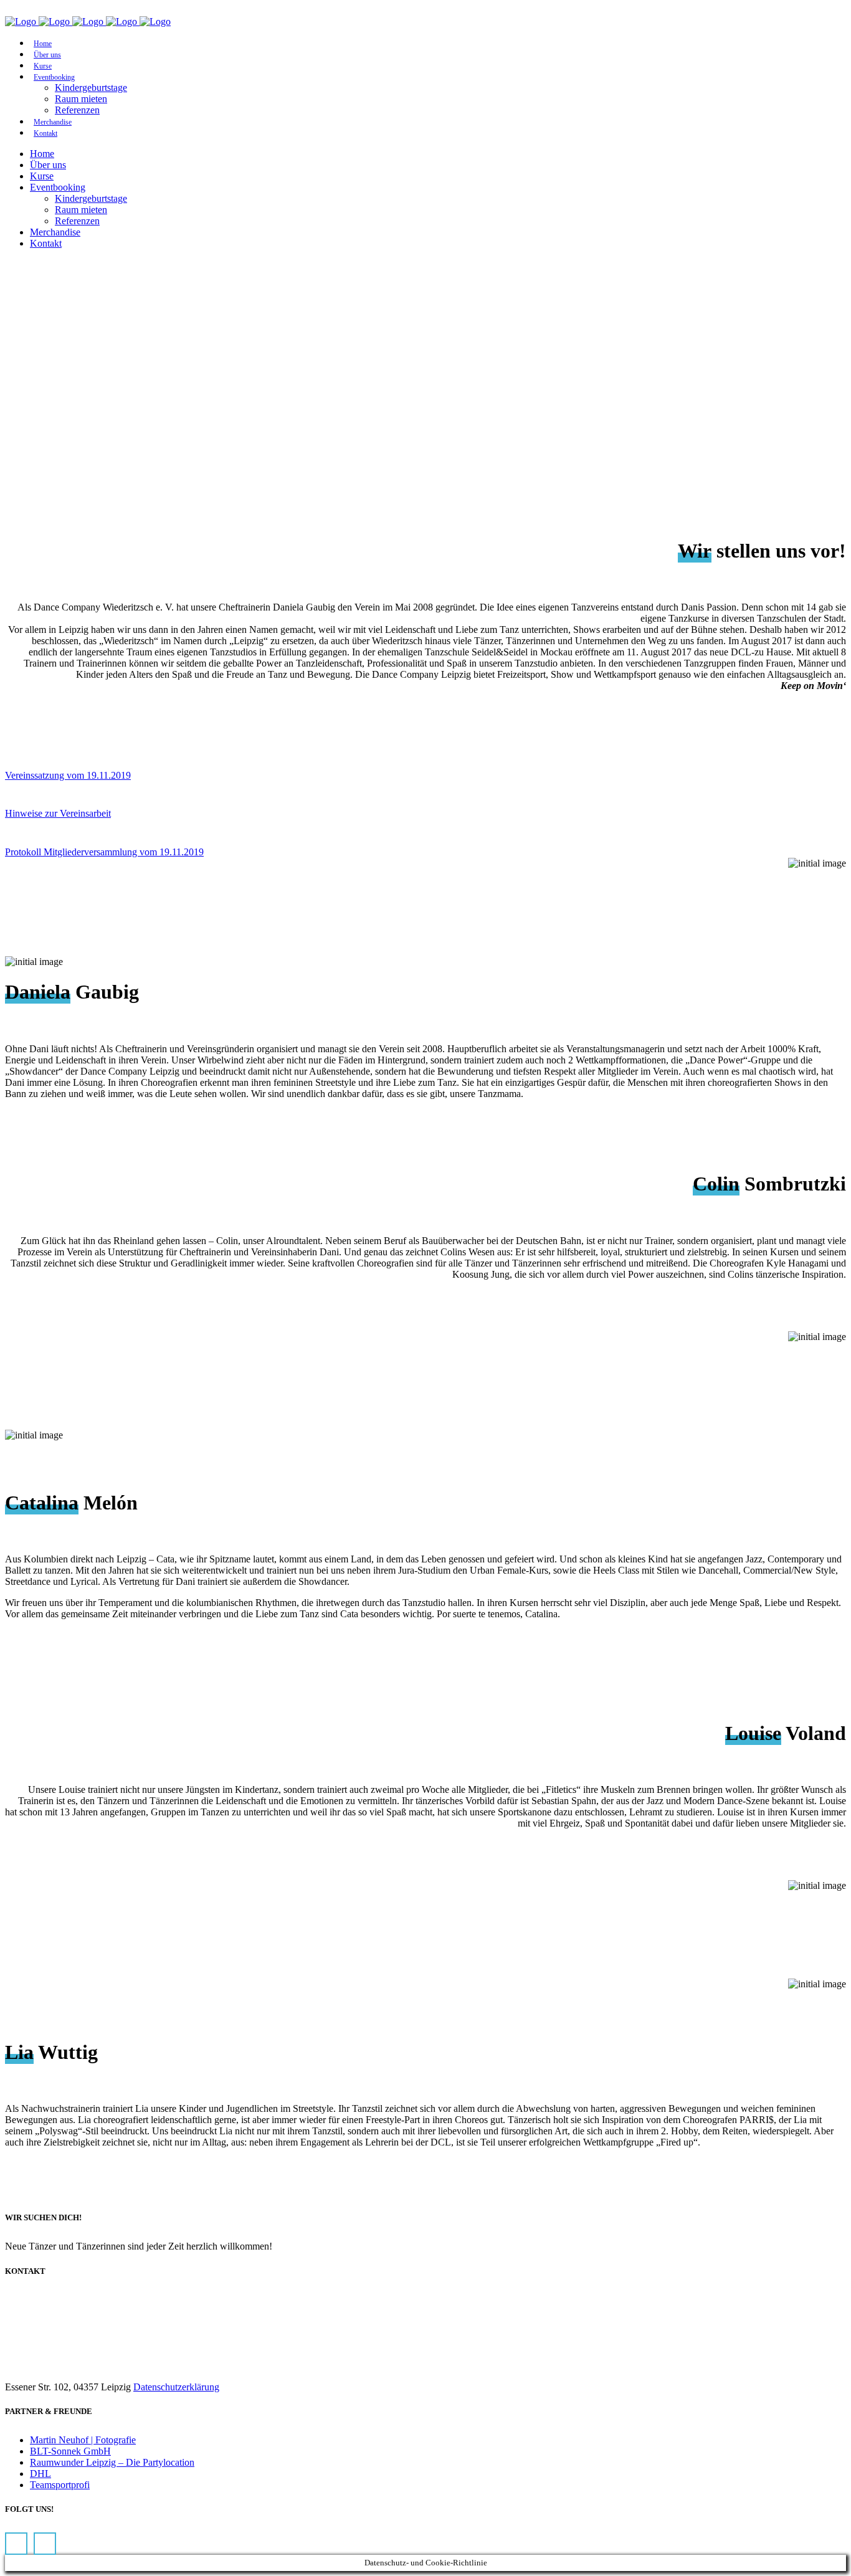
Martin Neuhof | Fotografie (83, 2440)
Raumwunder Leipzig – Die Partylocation (112, 2462)
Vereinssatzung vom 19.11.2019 (68, 775)
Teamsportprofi (60, 2485)
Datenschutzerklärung (176, 2387)
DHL (40, 2474)
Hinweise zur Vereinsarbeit (58, 813)
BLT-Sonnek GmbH (70, 2451)
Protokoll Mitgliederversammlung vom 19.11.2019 (104, 852)
